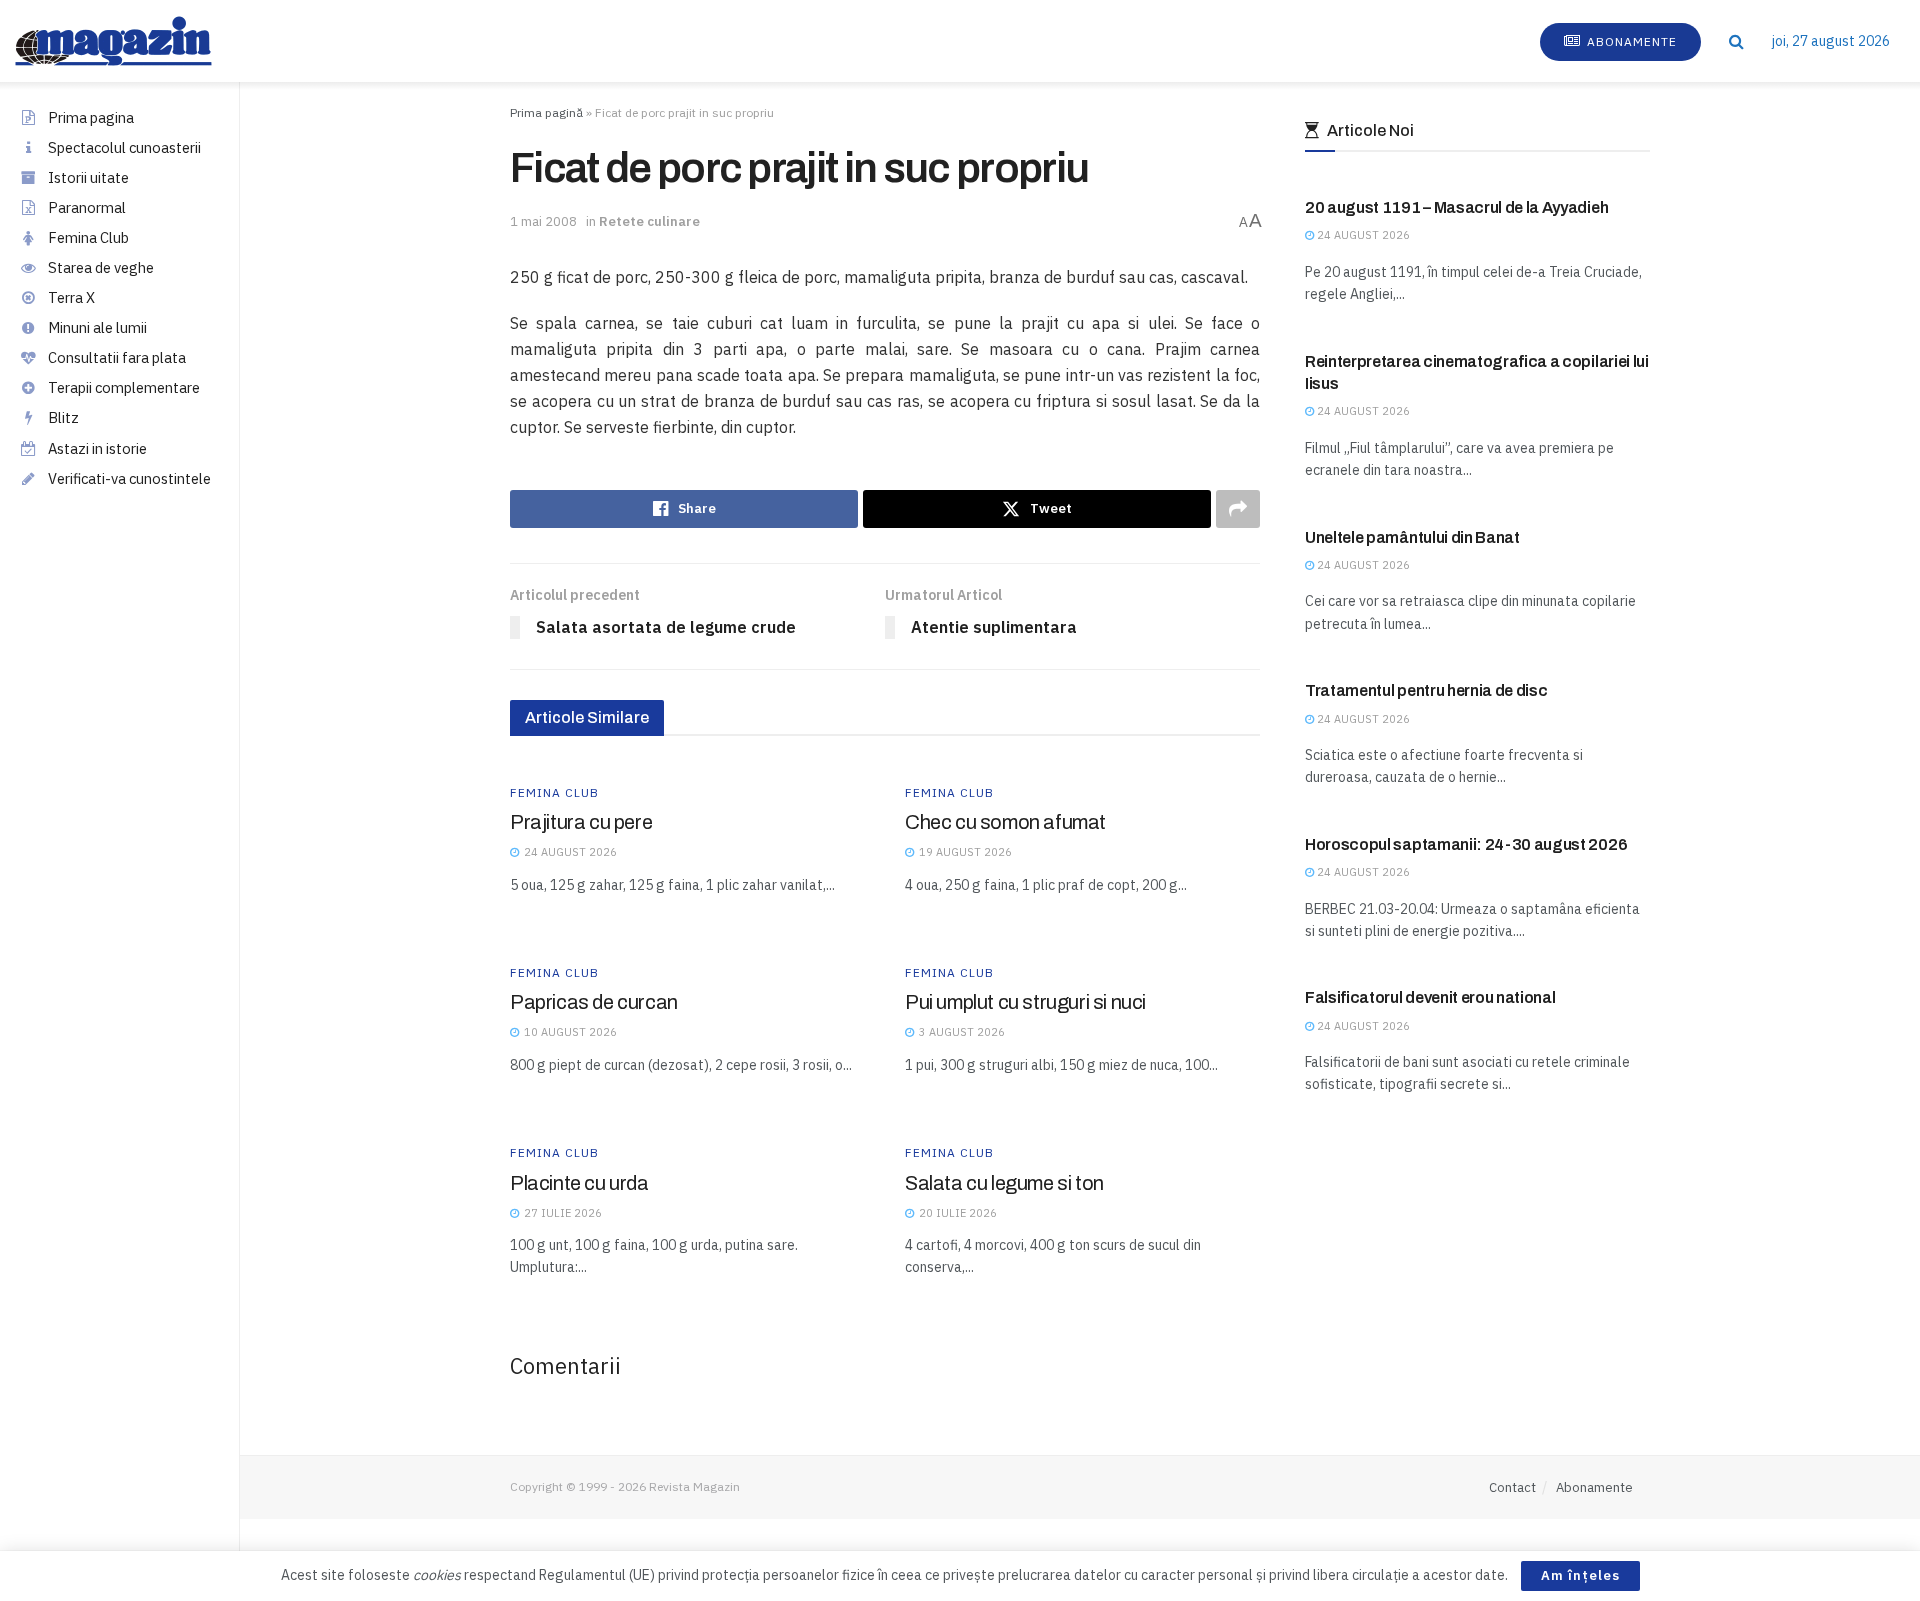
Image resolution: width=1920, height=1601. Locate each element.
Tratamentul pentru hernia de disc (1426, 690)
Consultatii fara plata (117, 357)
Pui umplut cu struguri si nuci (1025, 1002)
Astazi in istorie (97, 448)
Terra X (71, 297)
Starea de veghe (101, 267)
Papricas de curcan (594, 1002)
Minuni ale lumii (97, 327)
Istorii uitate (88, 177)
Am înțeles (1580, 1575)
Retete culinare (649, 221)
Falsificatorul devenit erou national (1430, 997)
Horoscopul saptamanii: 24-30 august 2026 (1466, 844)
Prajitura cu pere (581, 822)
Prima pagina (91, 117)
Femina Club (88, 237)
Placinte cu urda (579, 1183)
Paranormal (87, 207)
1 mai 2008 (543, 221)
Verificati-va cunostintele (129, 478)
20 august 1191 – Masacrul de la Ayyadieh (1456, 207)
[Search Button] (1736, 41)
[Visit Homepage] (133, 41)
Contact (1512, 1487)
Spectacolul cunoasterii (124, 147)
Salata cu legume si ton (1004, 1183)
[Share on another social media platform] (1238, 509)
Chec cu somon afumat (1005, 822)
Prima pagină (546, 112)
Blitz (63, 417)
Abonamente (1630, 41)
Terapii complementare (124, 387)
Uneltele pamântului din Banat (1412, 537)
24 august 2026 (1362, 235)
